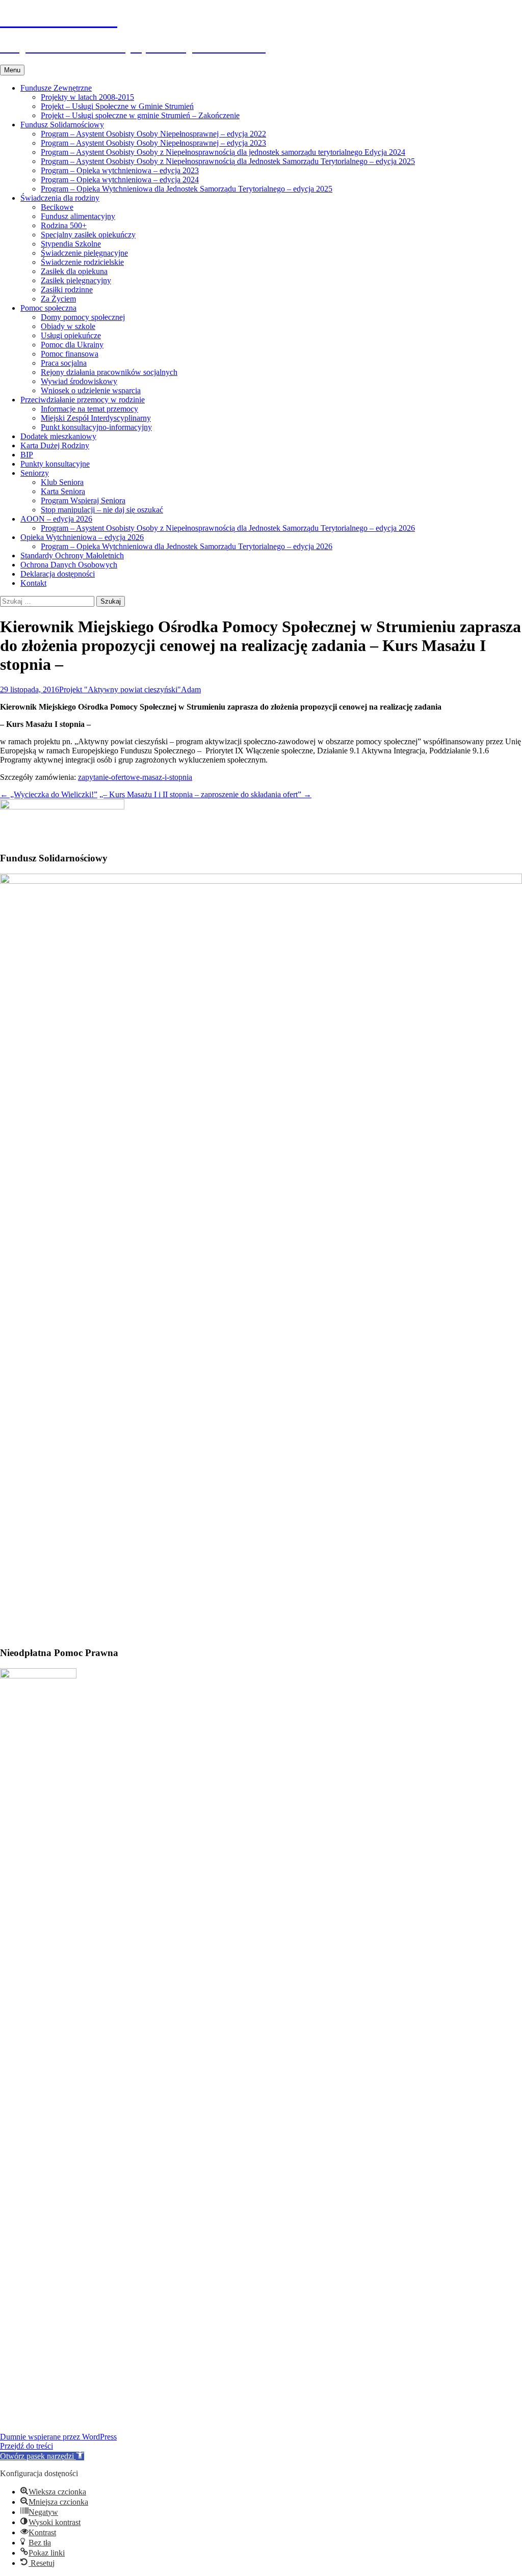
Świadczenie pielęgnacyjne (84, 253)
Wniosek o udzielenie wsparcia (91, 390)
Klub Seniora (62, 482)
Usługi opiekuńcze (71, 335)
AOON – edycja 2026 (56, 519)
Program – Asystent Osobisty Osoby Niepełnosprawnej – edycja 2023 (153, 143)
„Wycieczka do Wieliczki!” (49, 794)
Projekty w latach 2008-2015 (87, 97)
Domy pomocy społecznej (83, 317)
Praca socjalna (64, 363)
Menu (12, 70)
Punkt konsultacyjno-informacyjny (96, 427)
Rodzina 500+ (64, 225)
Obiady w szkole (68, 326)
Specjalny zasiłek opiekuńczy (88, 235)
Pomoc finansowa (70, 354)
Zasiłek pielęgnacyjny (76, 280)
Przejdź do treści (27, 2446)
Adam (191, 689)
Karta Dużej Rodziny (55, 445)
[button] (42, 2456)
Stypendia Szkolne (71, 244)
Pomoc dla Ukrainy (72, 345)
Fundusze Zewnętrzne (56, 88)
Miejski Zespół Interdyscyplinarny (96, 418)
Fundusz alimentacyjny (78, 216)
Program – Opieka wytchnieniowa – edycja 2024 (120, 180)
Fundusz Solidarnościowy (62, 125)
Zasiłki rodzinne (67, 290)
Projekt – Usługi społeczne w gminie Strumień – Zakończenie (140, 115)
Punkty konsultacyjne (55, 464)
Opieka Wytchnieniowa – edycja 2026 (82, 537)
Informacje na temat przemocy (89, 409)
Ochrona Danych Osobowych (69, 565)
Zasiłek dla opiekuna (74, 271)
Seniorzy (35, 473)
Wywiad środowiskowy (79, 381)
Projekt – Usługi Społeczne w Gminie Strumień (117, 106)
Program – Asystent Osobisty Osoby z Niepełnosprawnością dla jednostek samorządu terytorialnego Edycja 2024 (223, 152)
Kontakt (33, 583)
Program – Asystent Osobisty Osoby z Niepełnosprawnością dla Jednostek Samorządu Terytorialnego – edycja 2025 (228, 161)
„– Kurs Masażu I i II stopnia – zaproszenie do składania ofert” (205, 794)
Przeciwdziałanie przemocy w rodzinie (83, 400)
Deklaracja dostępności (58, 574)
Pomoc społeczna (48, 308)
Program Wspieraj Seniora (83, 500)
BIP (27, 455)
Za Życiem (58, 299)
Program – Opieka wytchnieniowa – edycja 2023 (120, 170)
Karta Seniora (63, 491)
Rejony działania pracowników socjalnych (109, 372)
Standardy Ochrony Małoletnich (72, 555)
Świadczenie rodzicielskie (82, 262)
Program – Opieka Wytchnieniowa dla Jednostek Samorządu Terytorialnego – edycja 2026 (187, 546)
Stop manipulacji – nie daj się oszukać (102, 510)
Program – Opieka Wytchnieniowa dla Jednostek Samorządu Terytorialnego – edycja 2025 (187, 189)
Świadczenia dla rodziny (60, 198)
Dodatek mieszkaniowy (58, 436)
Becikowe (57, 207)
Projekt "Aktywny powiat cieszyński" (120, 689)
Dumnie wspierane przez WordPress (58, 2437)
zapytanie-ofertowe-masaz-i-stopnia (135, 777)
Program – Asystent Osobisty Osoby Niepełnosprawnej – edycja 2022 (153, 134)
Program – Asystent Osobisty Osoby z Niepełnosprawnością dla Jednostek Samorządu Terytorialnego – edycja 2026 (228, 528)
